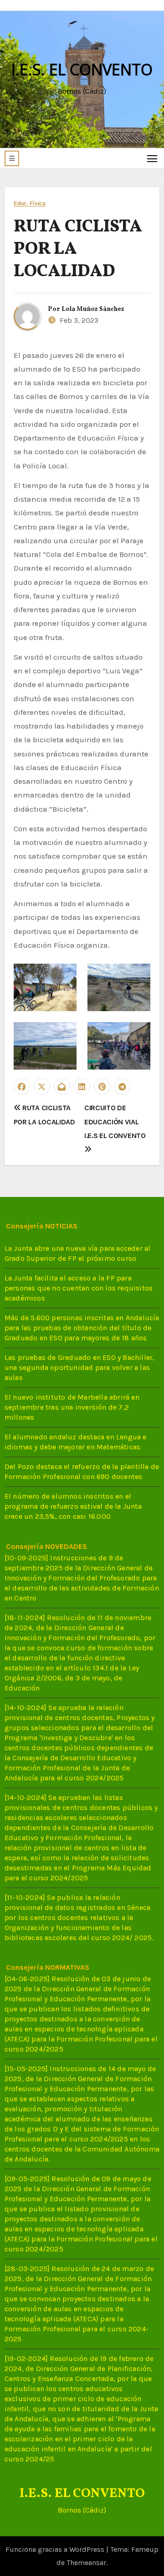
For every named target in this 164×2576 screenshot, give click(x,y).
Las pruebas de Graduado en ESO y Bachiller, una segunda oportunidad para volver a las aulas (80, 1368)
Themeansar (86, 2563)
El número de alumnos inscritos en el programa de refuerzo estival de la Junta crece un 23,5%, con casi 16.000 (73, 1507)
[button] (12, 158)
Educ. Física (30, 204)
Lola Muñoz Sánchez (93, 309)
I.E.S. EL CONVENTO (82, 69)
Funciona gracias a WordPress (56, 2549)
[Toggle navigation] (152, 158)
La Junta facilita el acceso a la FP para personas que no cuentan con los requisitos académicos (79, 1288)
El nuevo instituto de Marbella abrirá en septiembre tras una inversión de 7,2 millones (72, 1408)
